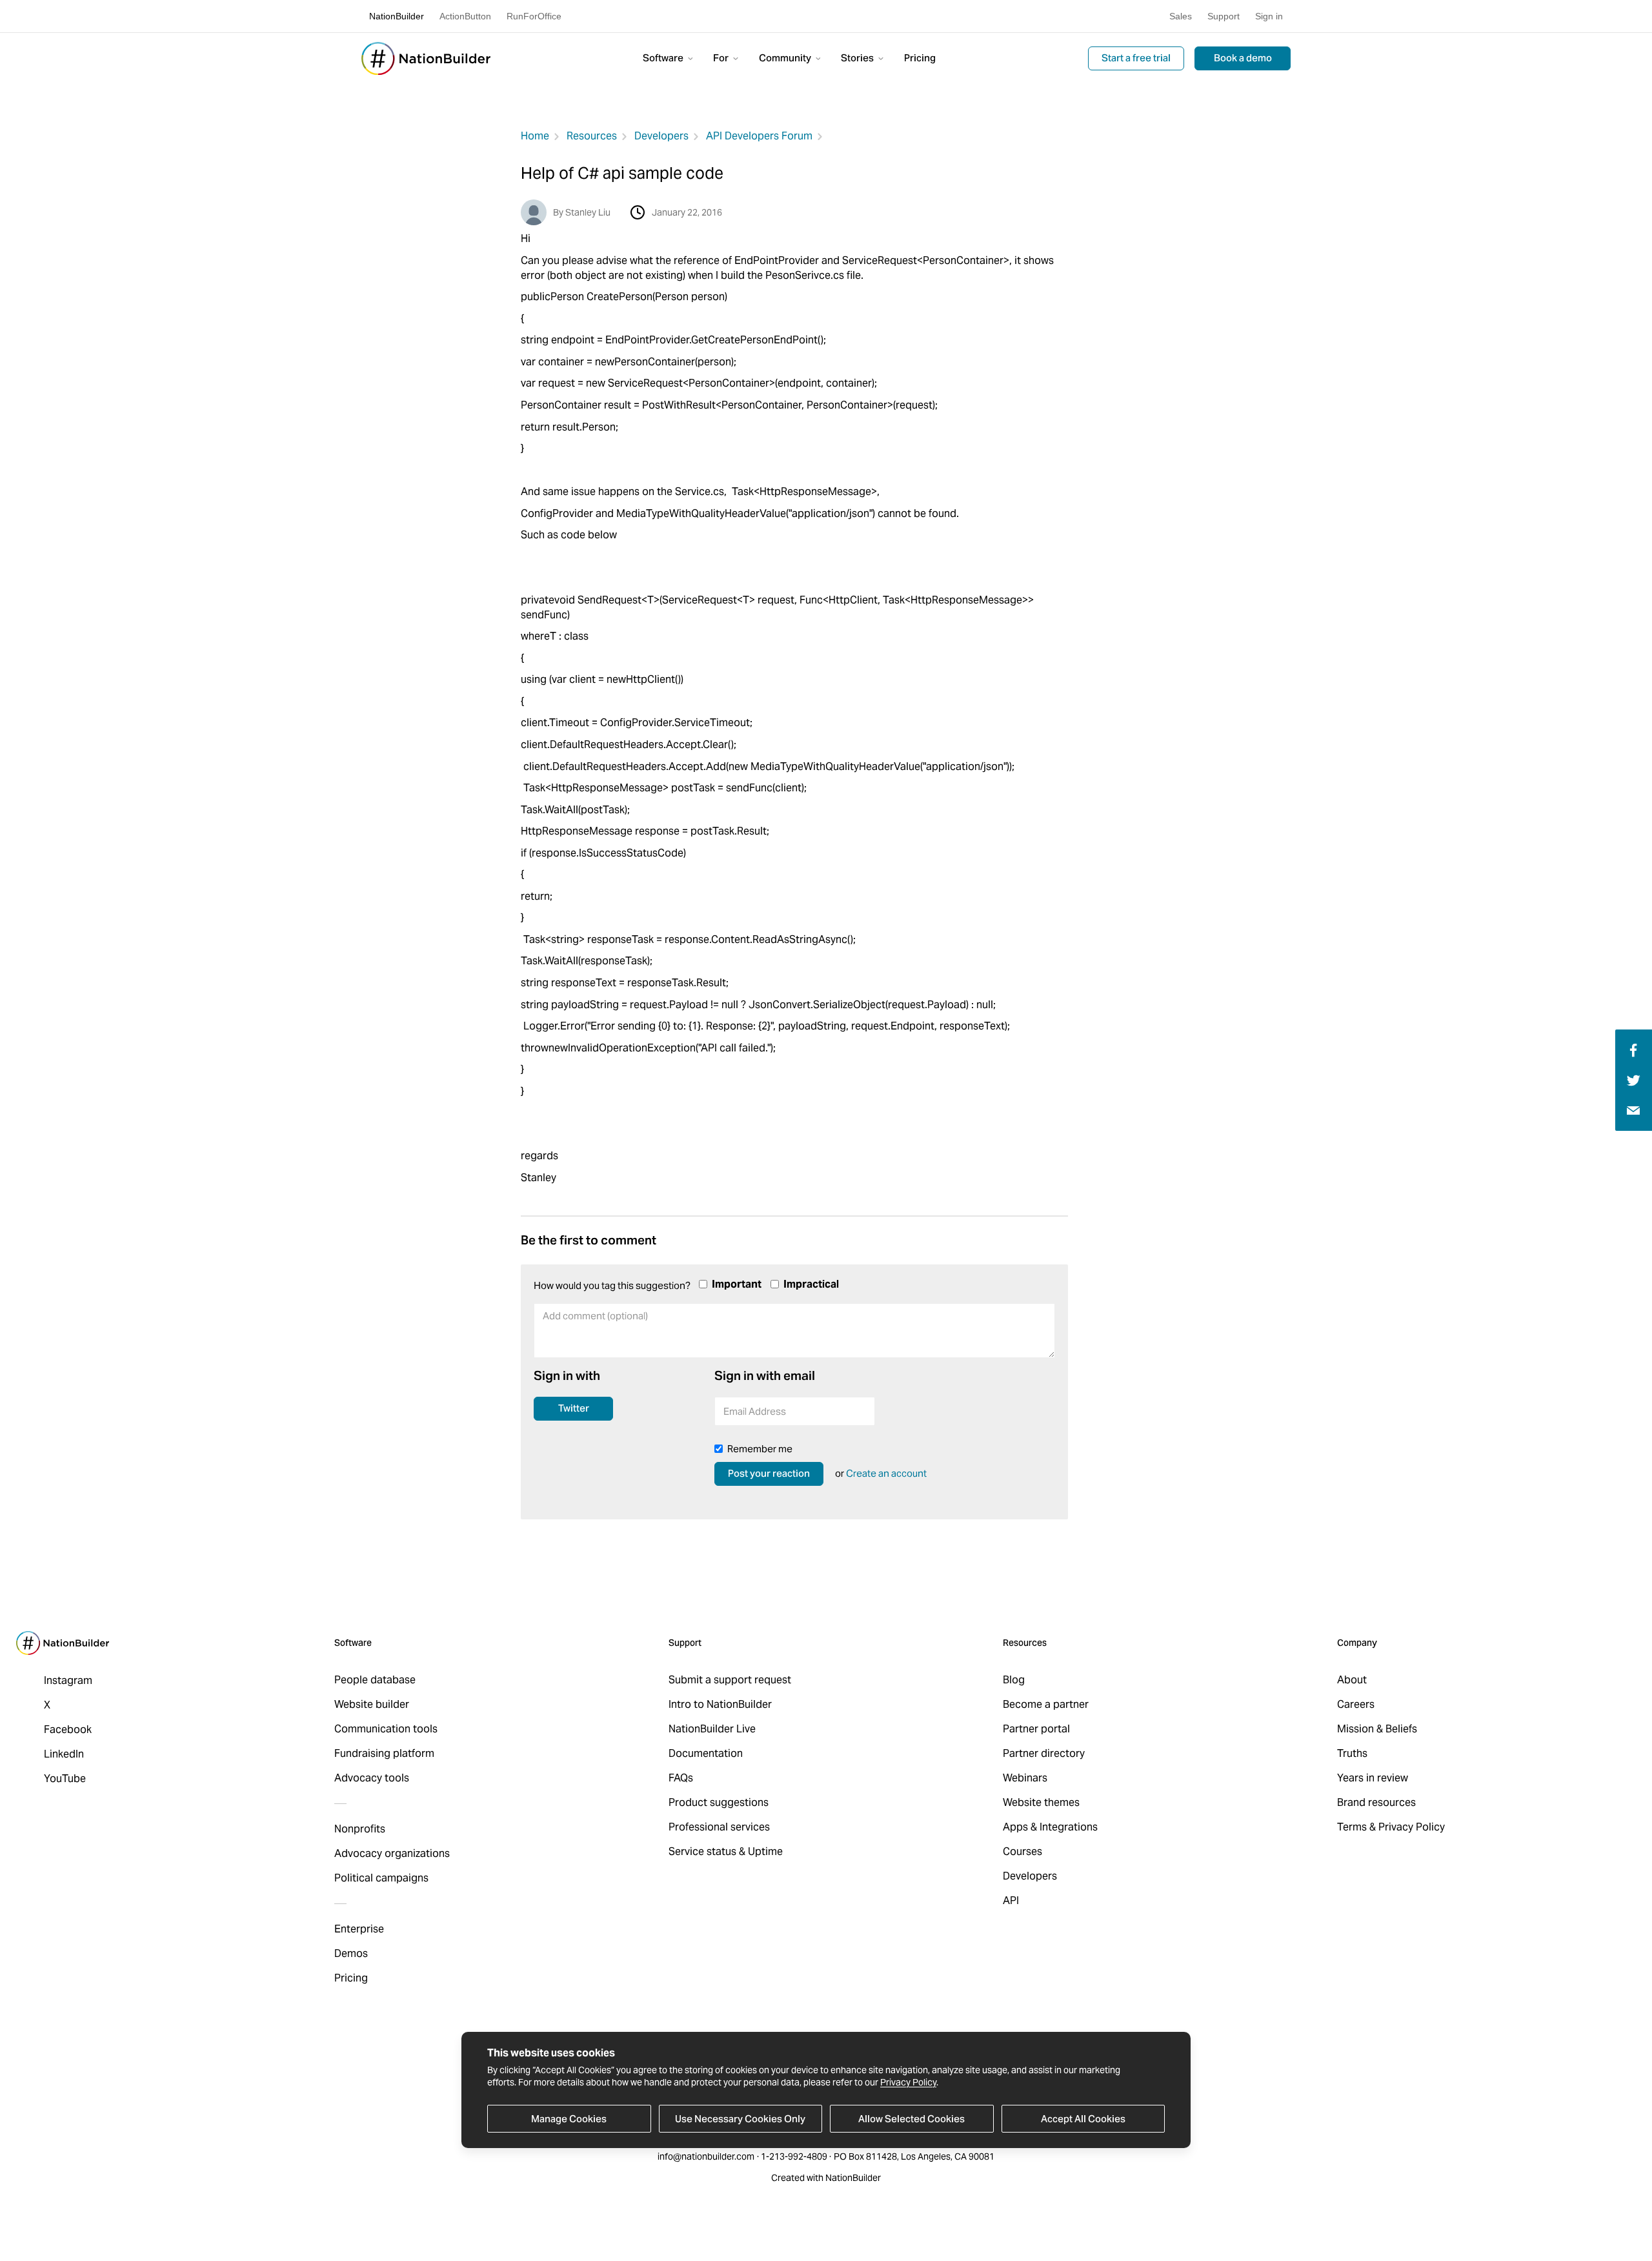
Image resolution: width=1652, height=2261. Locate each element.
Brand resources (1376, 1802)
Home (535, 136)
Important (737, 1284)
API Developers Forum (759, 136)
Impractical (811, 1284)
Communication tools (386, 1729)
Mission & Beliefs (1377, 1729)
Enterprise (359, 1929)
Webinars (1025, 1778)
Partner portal (1036, 1729)
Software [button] (664, 58)
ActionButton (465, 16)
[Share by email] (1633, 1110)
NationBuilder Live (712, 1729)
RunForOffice (534, 16)
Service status (702, 1851)
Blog (1014, 1680)
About (1352, 1680)
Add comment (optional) (589, 1347)
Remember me (760, 1449)
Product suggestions (719, 1802)
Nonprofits (360, 1829)
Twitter (574, 1408)
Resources (592, 136)
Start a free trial (1136, 58)
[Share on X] (1634, 1080)
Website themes (1041, 1802)
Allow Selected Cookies (912, 2119)
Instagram (68, 1680)
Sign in (1269, 16)
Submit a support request (730, 1680)
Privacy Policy (908, 2082)
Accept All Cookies (1083, 2119)
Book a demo (1243, 58)
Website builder (372, 1704)
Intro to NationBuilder (720, 1704)
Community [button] (786, 58)
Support (1224, 16)
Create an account (886, 1473)
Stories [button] (858, 58)
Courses (1022, 1851)
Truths (1352, 1753)
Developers (661, 136)
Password (917, 1415)
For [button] (722, 58)
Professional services (719, 1827)
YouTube (65, 1779)
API (1011, 1901)
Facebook (68, 1729)
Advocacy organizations (392, 1853)
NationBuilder (397, 16)
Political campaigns (381, 1878)
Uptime (765, 1851)
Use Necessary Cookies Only (740, 2119)
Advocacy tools (372, 1778)
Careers (1356, 1704)
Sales (1181, 16)
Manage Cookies (569, 2119)
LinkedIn (64, 1754)
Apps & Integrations (1050, 1827)
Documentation (706, 1753)
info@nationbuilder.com (706, 2156)
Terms (1352, 1827)
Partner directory (1044, 1753)
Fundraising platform (384, 1753)
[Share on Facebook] (1632, 1049)
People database (375, 1680)
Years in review (1373, 1778)
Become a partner (1046, 1704)
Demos (351, 1953)
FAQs (681, 1778)
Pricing (920, 58)
